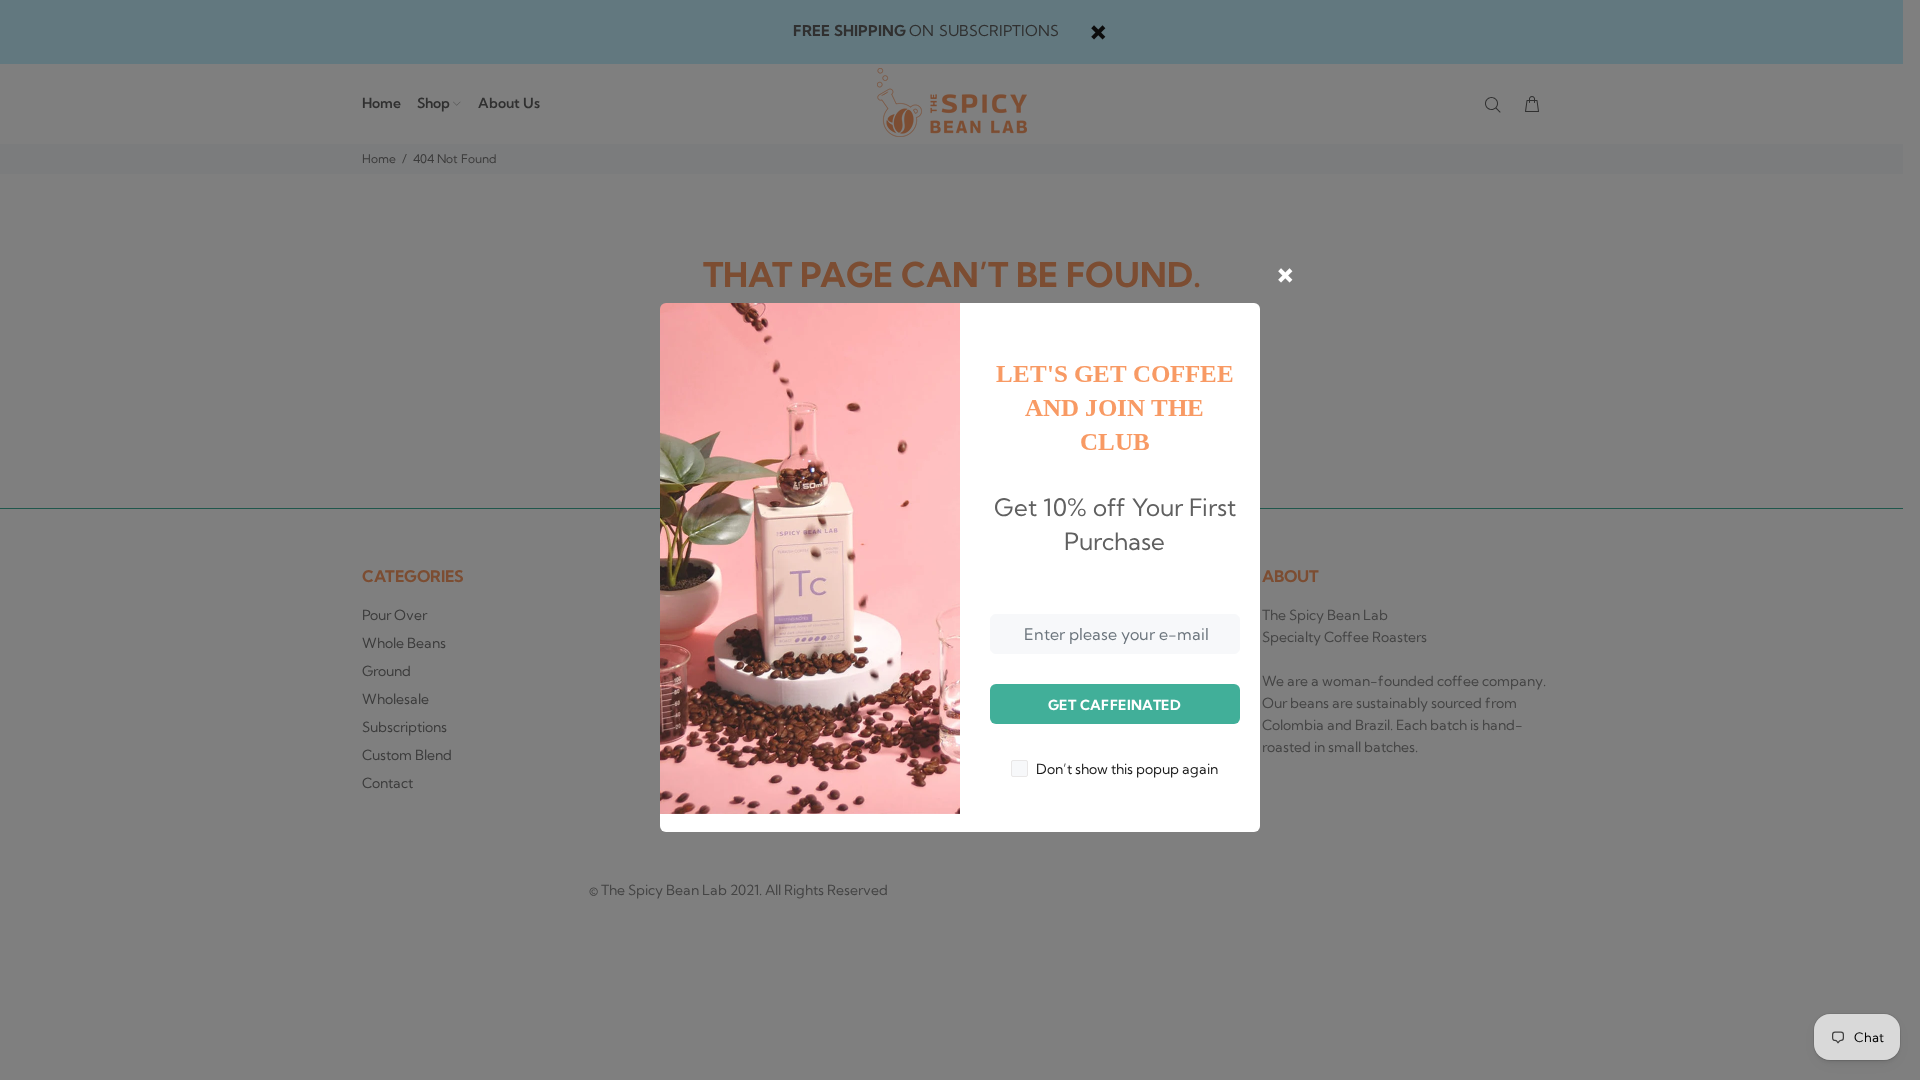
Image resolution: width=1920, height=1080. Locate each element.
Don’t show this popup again (1127, 769)
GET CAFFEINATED (1114, 705)
